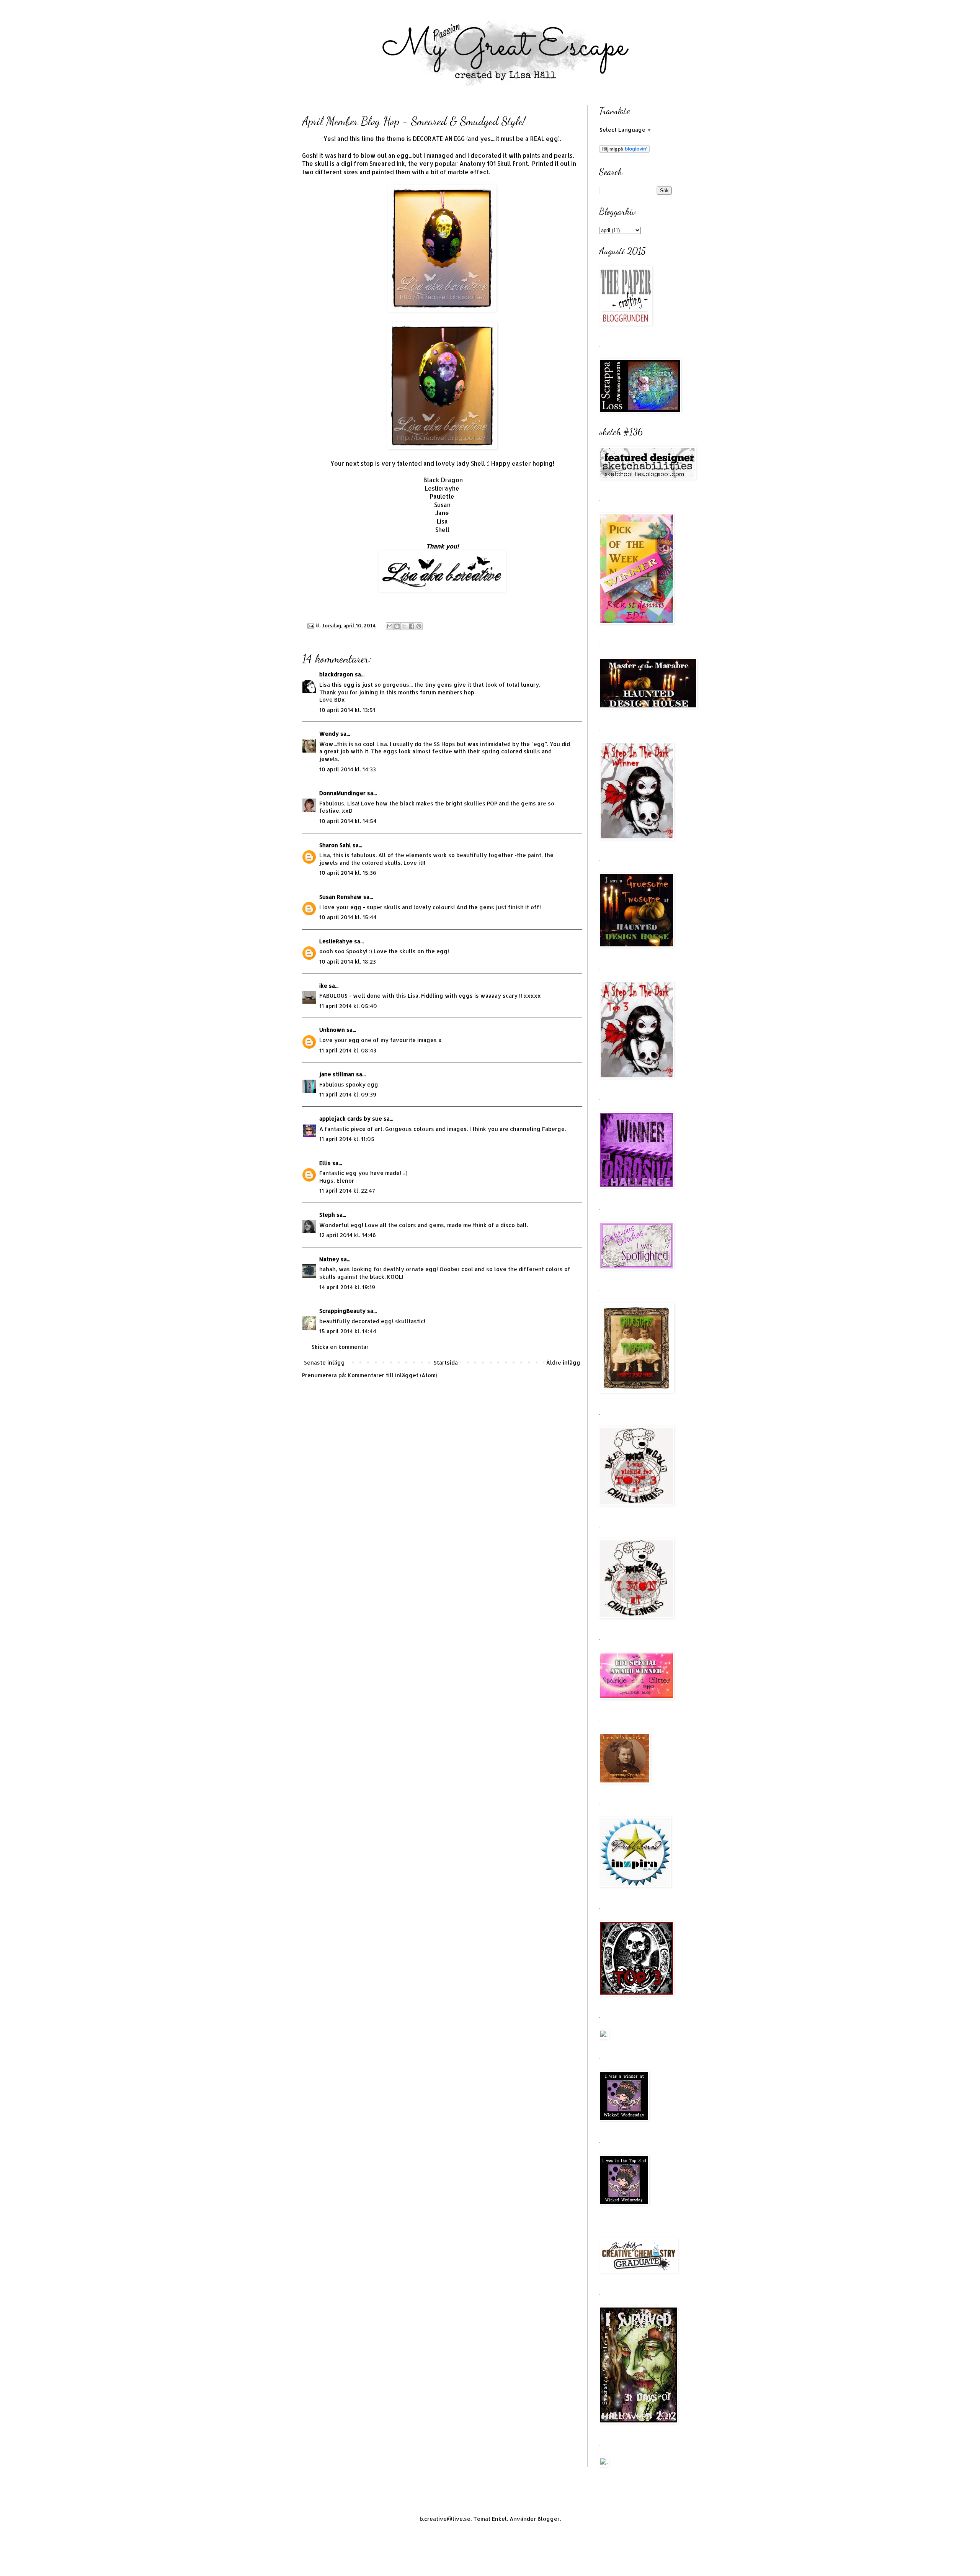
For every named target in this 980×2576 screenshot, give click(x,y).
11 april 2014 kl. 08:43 (348, 1050)
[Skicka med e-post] (390, 626)
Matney (329, 1259)
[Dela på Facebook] (412, 626)
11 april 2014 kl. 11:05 (347, 1139)
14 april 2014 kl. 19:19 (347, 1287)
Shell (442, 530)
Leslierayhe (442, 488)
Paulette (442, 496)
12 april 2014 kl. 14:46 (348, 1235)
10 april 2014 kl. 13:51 (347, 710)
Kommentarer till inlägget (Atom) (393, 1375)
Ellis (325, 1163)
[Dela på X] (404, 626)
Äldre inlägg (563, 1362)
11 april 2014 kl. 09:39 (348, 1094)
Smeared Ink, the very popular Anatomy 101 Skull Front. (451, 164)
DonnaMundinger (342, 793)
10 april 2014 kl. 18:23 (348, 961)
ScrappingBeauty (342, 1311)
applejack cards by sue (351, 1119)
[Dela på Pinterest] (419, 626)
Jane (442, 513)
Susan (442, 505)
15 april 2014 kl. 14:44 (348, 1331)
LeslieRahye (336, 941)
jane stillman (337, 1074)
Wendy (329, 734)
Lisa (442, 521)
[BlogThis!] (397, 626)
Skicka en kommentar (340, 1347)
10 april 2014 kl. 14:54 (348, 821)
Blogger (549, 2519)
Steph (327, 1215)
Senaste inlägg (324, 1362)
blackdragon (336, 674)
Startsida (446, 1362)
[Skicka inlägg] (310, 625)
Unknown (332, 1030)
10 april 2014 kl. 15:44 (348, 917)
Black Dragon (443, 480)
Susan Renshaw (341, 897)
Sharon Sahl (335, 845)
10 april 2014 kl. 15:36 (348, 873)
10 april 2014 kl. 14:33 (348, 769)
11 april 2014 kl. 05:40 (348, 1006)
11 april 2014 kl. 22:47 (347, 1191)
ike (323, 986)
